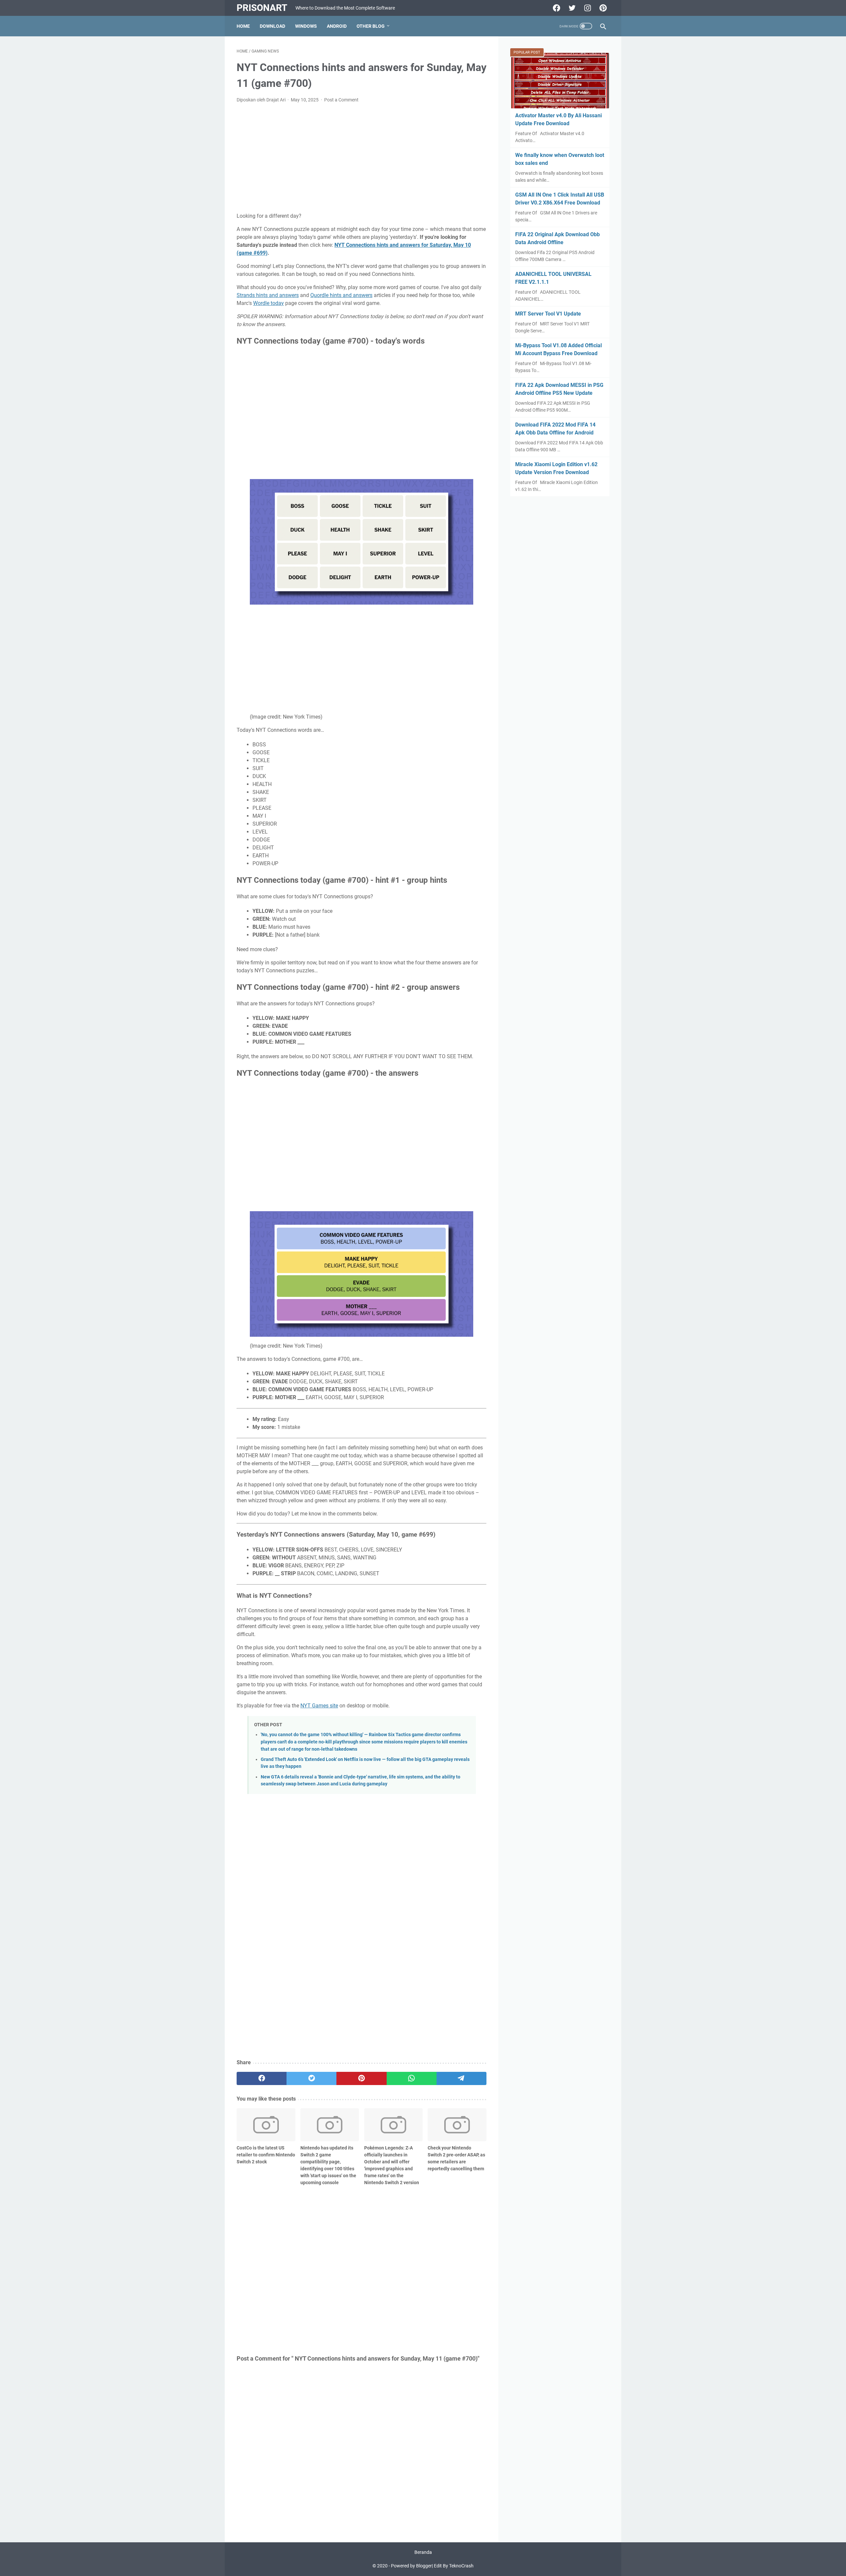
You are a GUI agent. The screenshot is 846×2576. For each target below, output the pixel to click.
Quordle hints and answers (341, 295)
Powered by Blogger (411, 2566)
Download (272, 26)
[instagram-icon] (587, 8)
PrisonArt (262, 8)
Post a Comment (341, 100)
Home (243, 26)
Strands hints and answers (268, 295)
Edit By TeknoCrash (454, 2566)
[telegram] (461, 2078)
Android (337, 26)
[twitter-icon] (571, 8)
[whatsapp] (412, 2078)
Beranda (423, 2552)
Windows (306, 26)
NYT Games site (319, 1706)
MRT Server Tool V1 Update (548, 314)
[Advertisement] (362, 158)
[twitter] (311, 2078)
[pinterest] (361, 2078)
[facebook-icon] (556, 8)
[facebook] (262, 2078)
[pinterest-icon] (602, 8)
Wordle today (269, 303)
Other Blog (371, 26)
